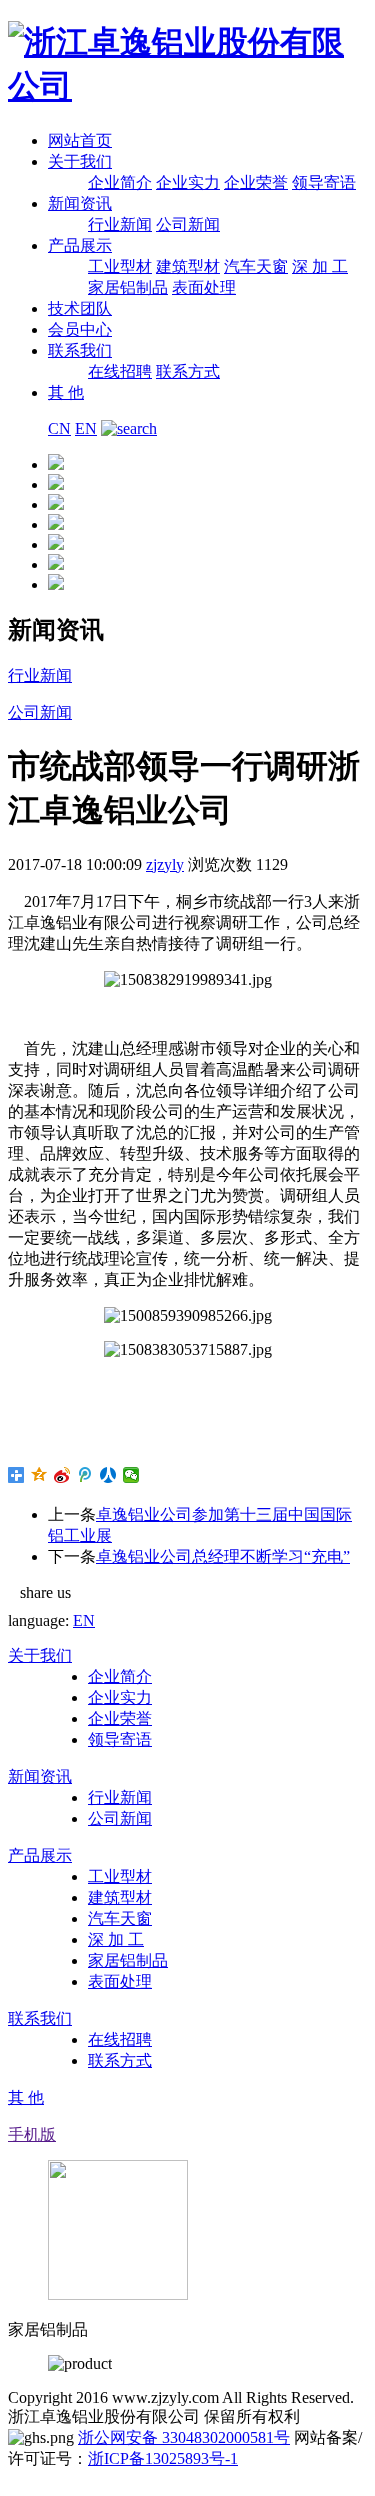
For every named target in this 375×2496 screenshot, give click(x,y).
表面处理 (204, 287)
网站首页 (80, 140)
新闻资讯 (80, 203)
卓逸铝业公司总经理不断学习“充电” (223, 1556)
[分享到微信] (131, 1475)
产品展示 (80, 245)
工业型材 (120, 266)
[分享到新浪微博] (62, 1475)
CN (59, 428)
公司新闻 (188, 224)
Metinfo (33, 2478)
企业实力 (188, 182)
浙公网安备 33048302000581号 (184, 2437)
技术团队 (80, 308)
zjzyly (165, 864)
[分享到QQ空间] (39, 1475)
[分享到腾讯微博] (85, 1475)
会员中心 (80, 329)
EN (86, 428)
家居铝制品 (128, 287)
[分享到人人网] (108, 1475)
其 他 (66, 392)
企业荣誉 (256, 182)
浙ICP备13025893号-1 (163, 2458)
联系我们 (80, 350)
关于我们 (80, 161)
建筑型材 (188, 266)
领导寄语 (324, 182)
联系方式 (188, 371)
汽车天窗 (256, 266)
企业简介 (120, 182)
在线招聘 (120, 371)
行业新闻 (120, 224)
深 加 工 (320, 266)
